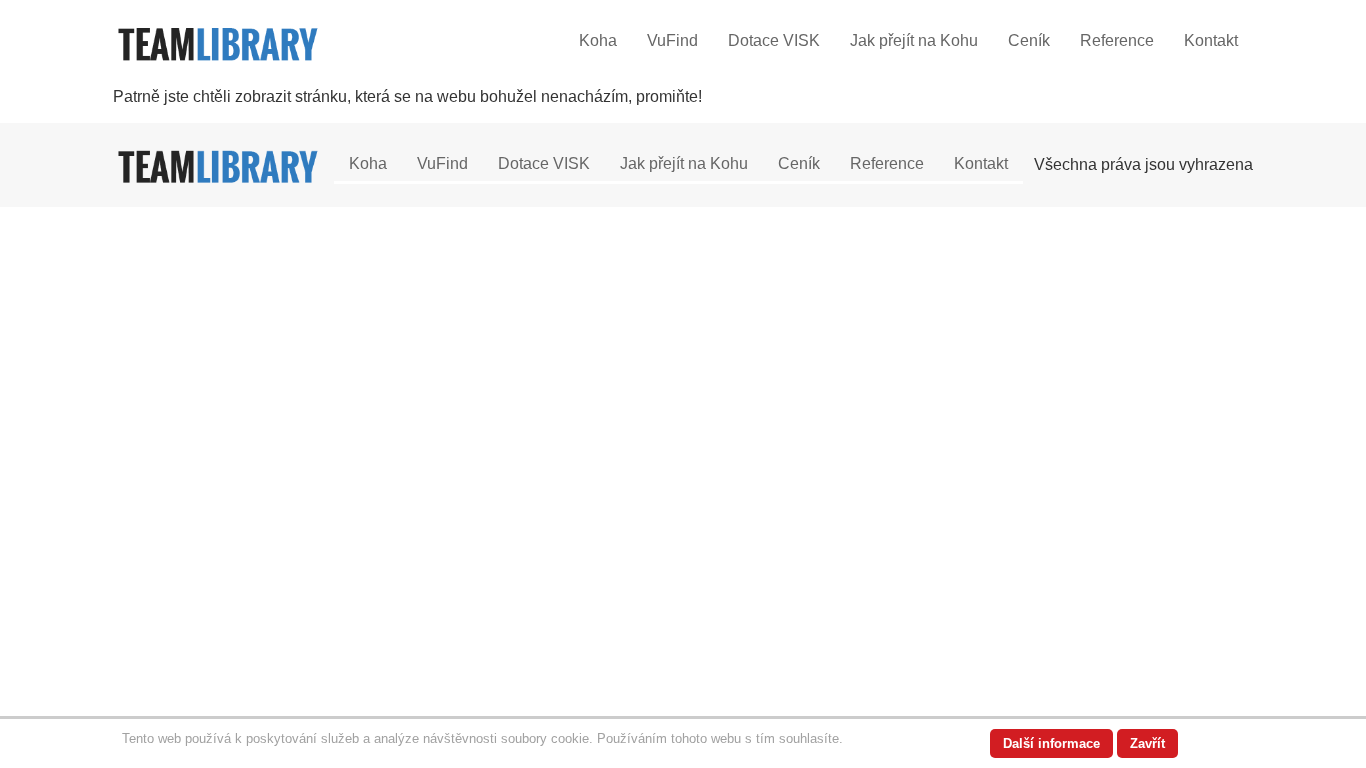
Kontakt (1211, 40)
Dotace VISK (774, 40)
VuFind (672, 40)
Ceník (1029, 40)
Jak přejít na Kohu (914, 40)
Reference (1117, 40)
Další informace (1051, 743)
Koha (598, 40)
